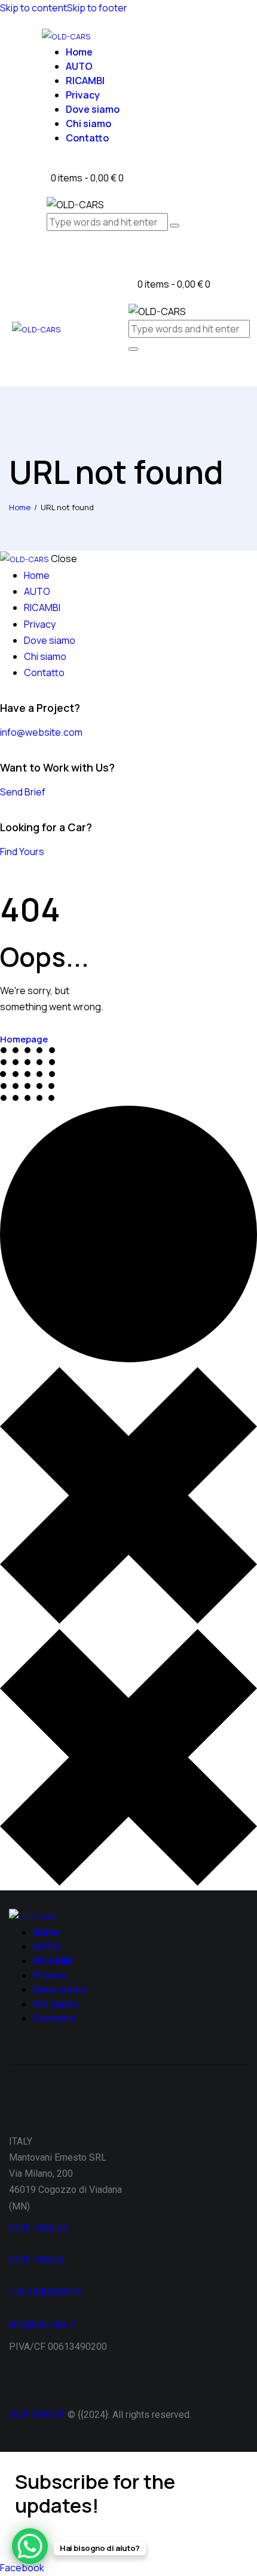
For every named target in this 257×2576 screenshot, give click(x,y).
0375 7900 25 (39, 2228)
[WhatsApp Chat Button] (30, 2546)
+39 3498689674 (45, 2292)
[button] (132, 372)
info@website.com (41, 732)
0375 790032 (37, 2260)
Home (20, 507)
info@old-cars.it (42, 2324)
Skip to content (33, 8)
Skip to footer (97, 8)
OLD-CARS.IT (37, 2415)
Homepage (24, 1039)
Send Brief (23, 792)
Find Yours (22, 852)
